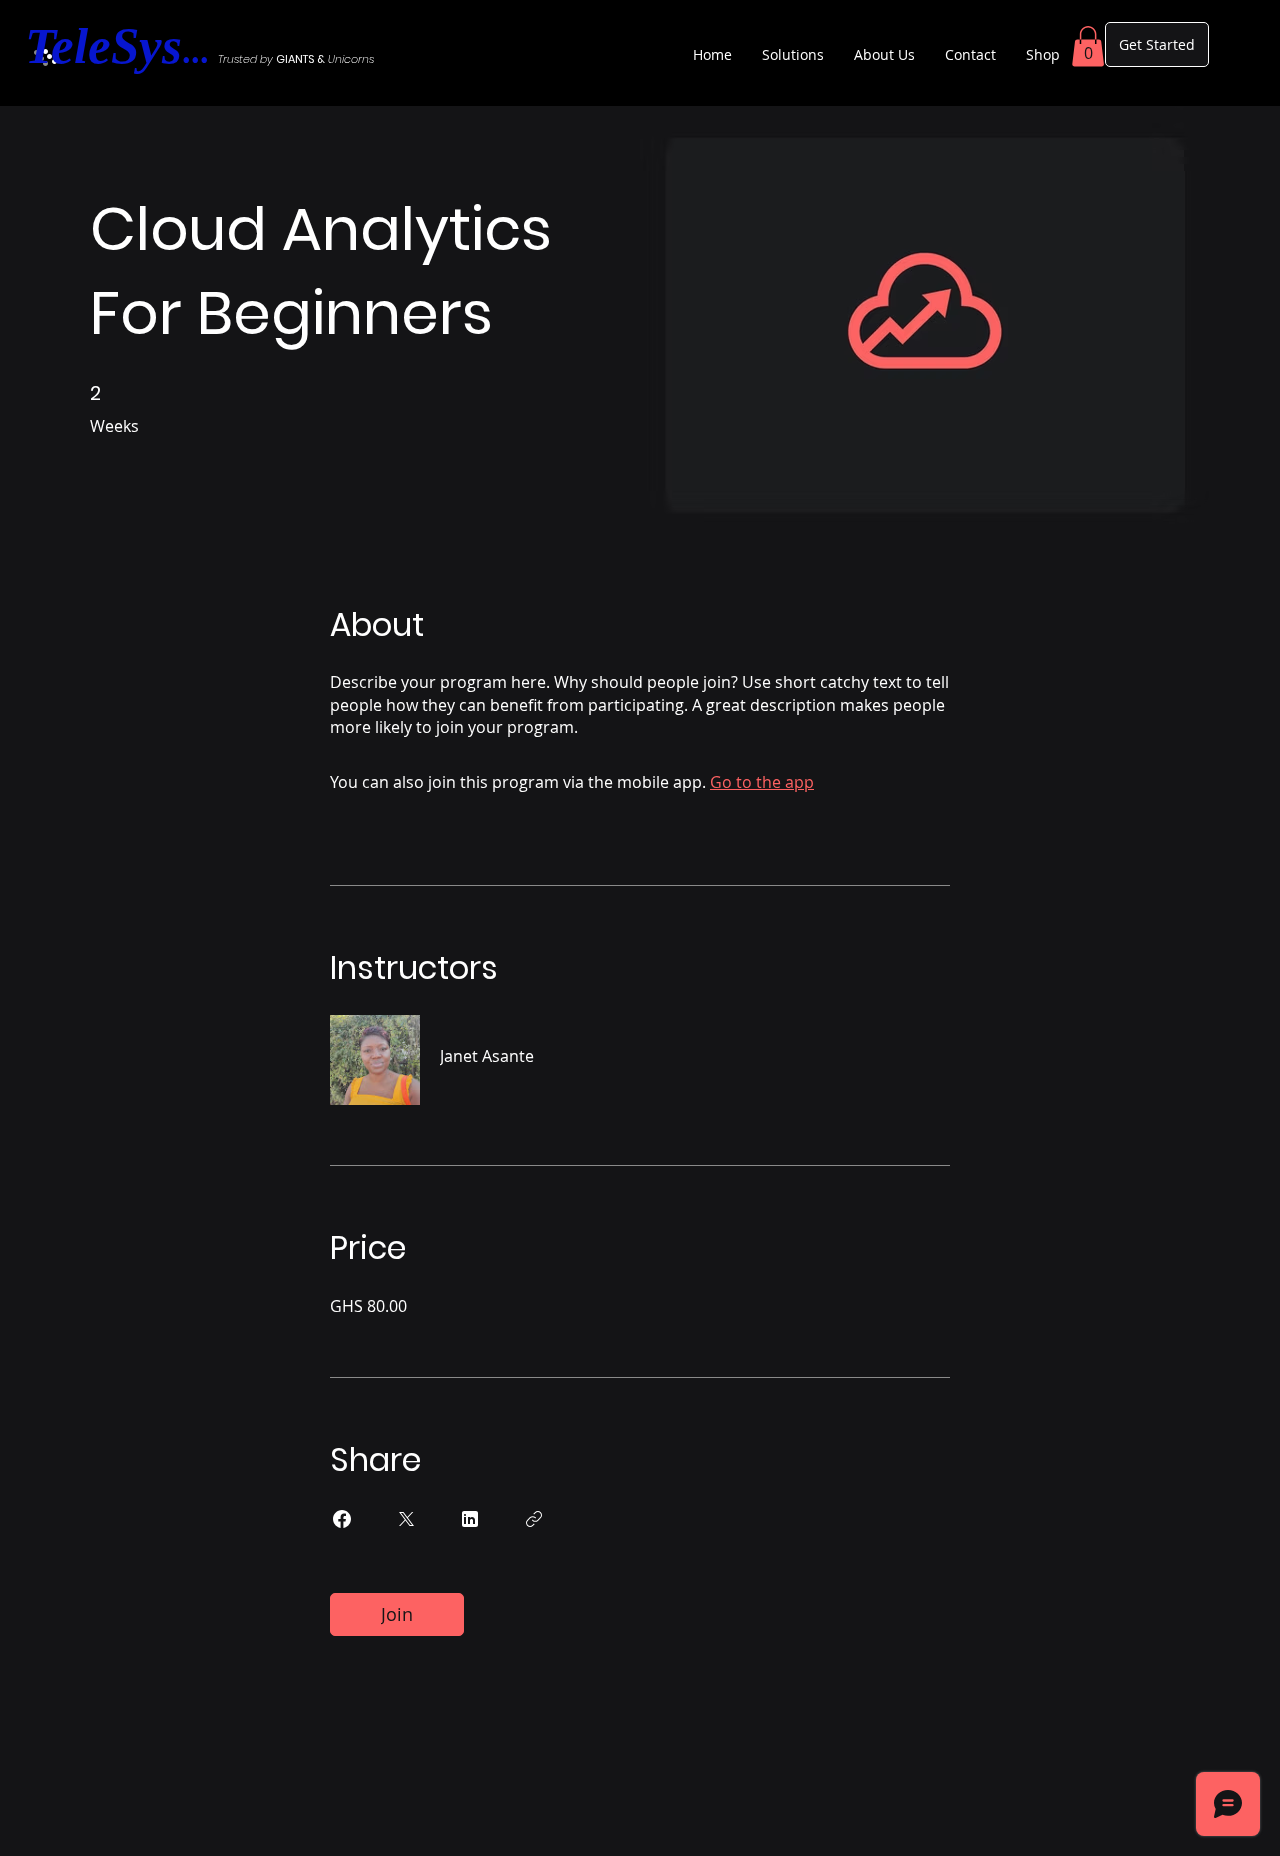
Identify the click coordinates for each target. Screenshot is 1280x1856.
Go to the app (762, 782)
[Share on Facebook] (342, 1519)
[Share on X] (406, 1519)
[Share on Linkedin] (470, 1519)
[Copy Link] (534, 1519)
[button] (1088, 46)
